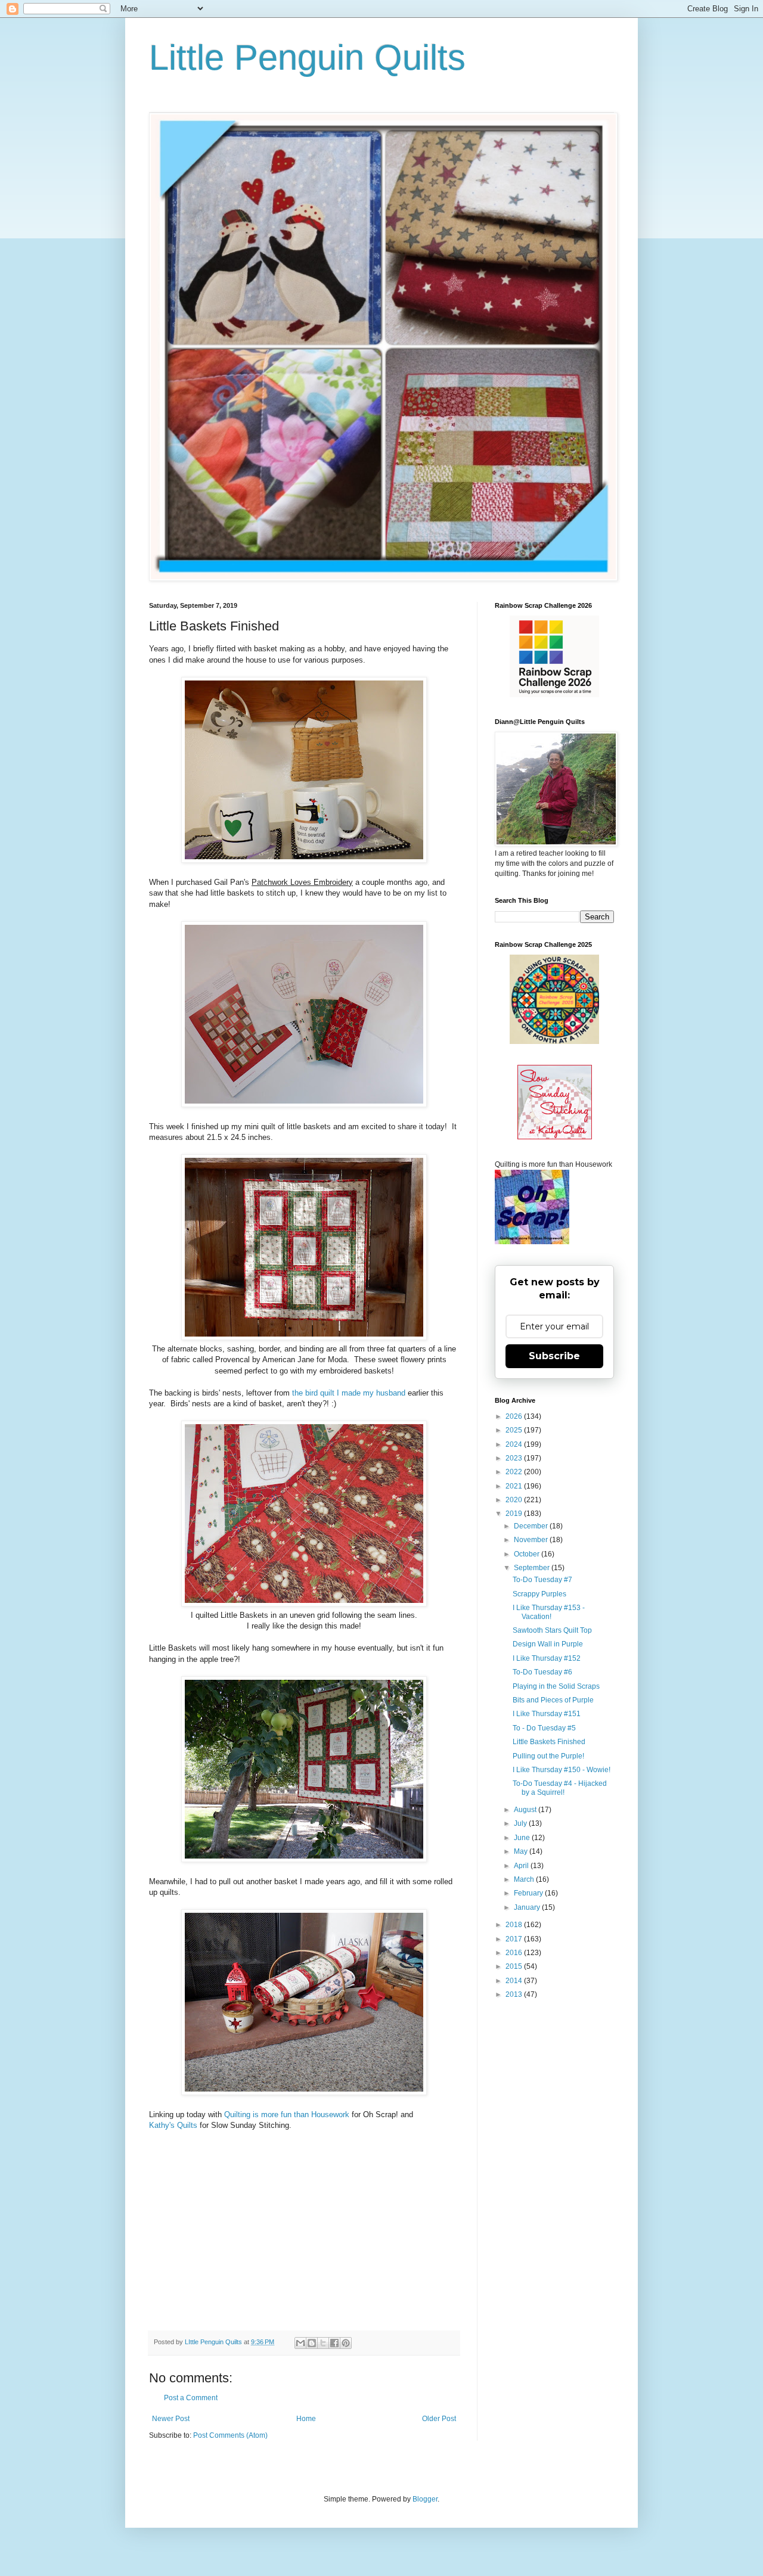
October (528, 1554)
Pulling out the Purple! (548, 1756)
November (532, 1540)
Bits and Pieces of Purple (553, 1700)
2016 (515, 1953)
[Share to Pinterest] (346, 2343)
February (529, 1893)
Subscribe (554, 1356)
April (522, 1866)
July (521, 1823)
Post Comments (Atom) (230, 2435)
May (522, 1851)
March (525, 1879)
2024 (515, 1444)
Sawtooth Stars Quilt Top (552, 1630)
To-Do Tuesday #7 (542, 1580)
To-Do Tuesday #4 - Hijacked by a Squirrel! (560, 1788)
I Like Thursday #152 (547, 1658)
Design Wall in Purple (548, 1644)
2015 (515, 1966)
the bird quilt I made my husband (349, 1393)
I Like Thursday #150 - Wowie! (562, 1770)
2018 (515, 1925)
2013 (515, 1994)
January (528, 1907)
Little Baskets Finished (549, 1742)
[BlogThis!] (312, 2343)
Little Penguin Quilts (307, 58)
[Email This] (300, 2343)
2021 (515, 1486)
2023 (515, 1458)
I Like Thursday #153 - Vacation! (549, 1612)
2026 (515, 1416)
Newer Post (171, 2419)
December (532, 1526)
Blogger (425, 2499)
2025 (515, 1430)
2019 (515, 1514)
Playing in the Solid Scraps (556, 1686)
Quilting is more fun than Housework (288, 2114)
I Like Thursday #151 (547, 1714)
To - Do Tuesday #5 (544, 1728)
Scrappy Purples (539, 1594)
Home (306, 2419)
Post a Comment (191, 2398)
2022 (515, 1472)
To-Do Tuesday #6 (542, 1672)
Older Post (439, 2419)
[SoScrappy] (554, 695)
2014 (515, 1981)
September (533, 1568)
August (526, 1810)
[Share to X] (323, 2343)
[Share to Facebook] (334, 2343)
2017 (515, 1939)
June (523, 1838)
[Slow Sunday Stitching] (555, 1137)
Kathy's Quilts (173, 2125)
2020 (515, 1500)
